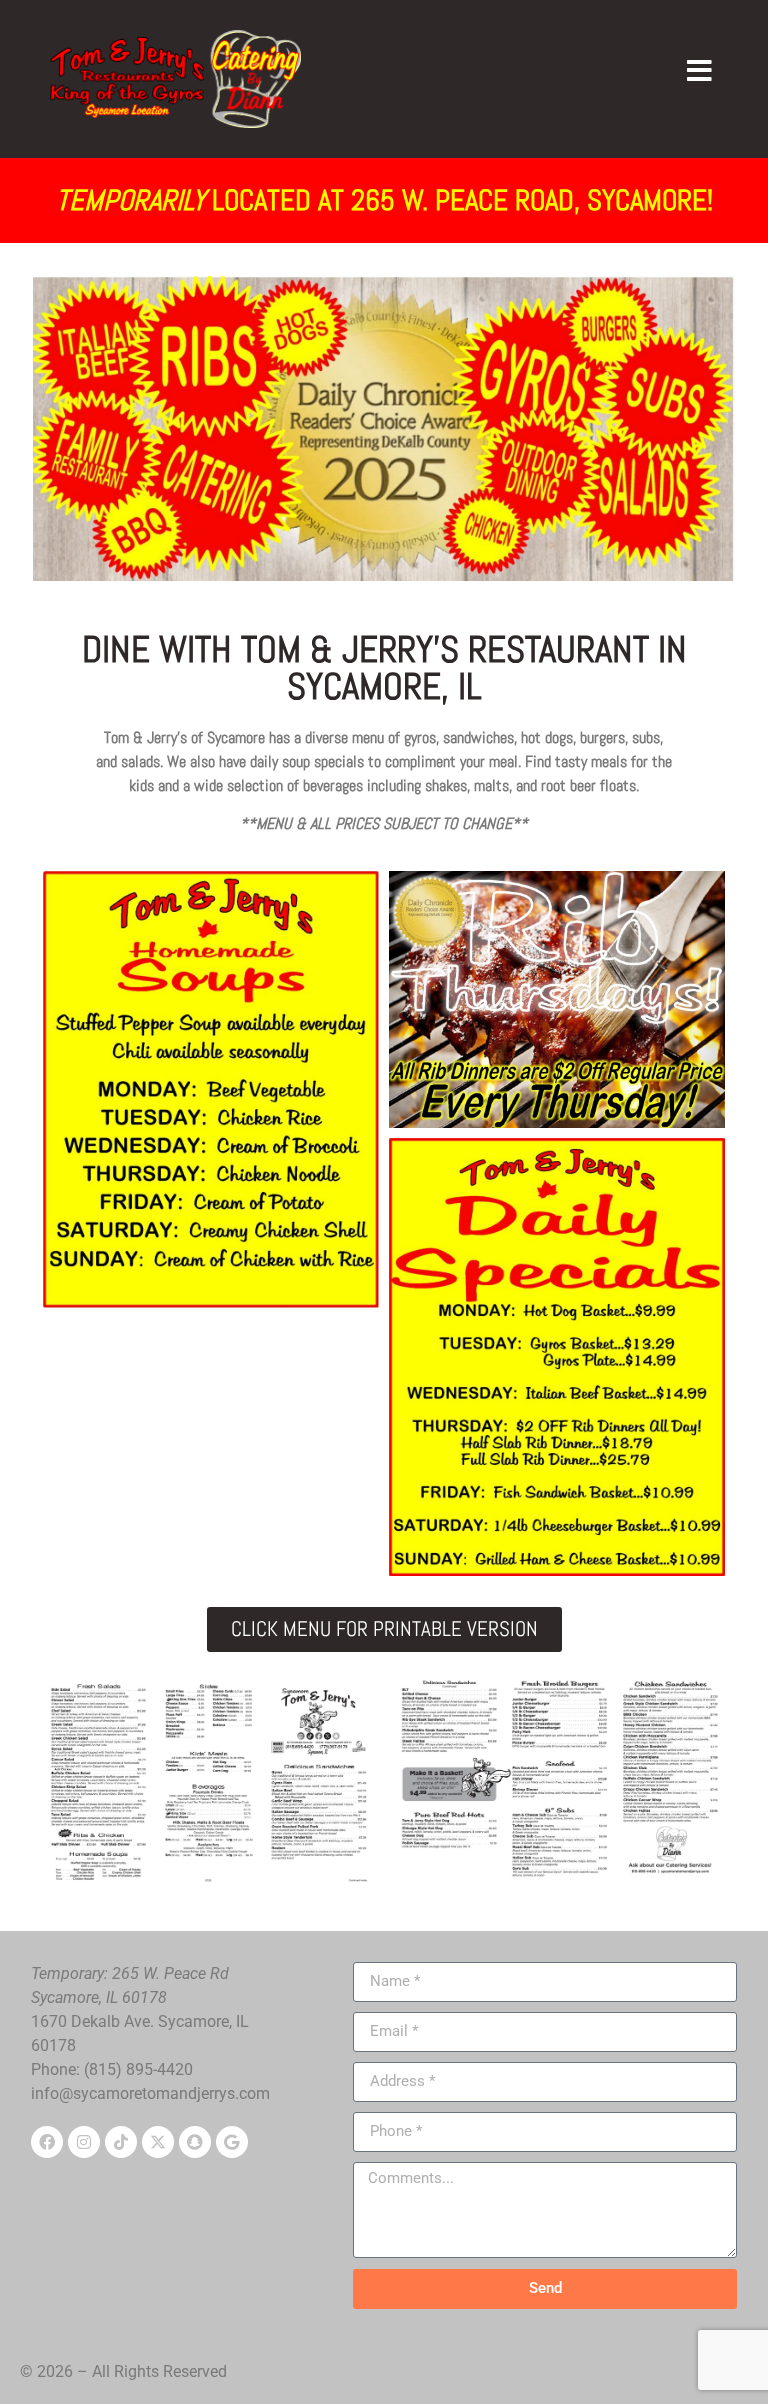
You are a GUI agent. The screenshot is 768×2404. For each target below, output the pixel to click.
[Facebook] (47, 2142)
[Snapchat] (195, 2142)
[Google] (232, 2142)
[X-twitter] (158, 2142)
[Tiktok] (121, 2142)
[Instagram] (84, 2142)
